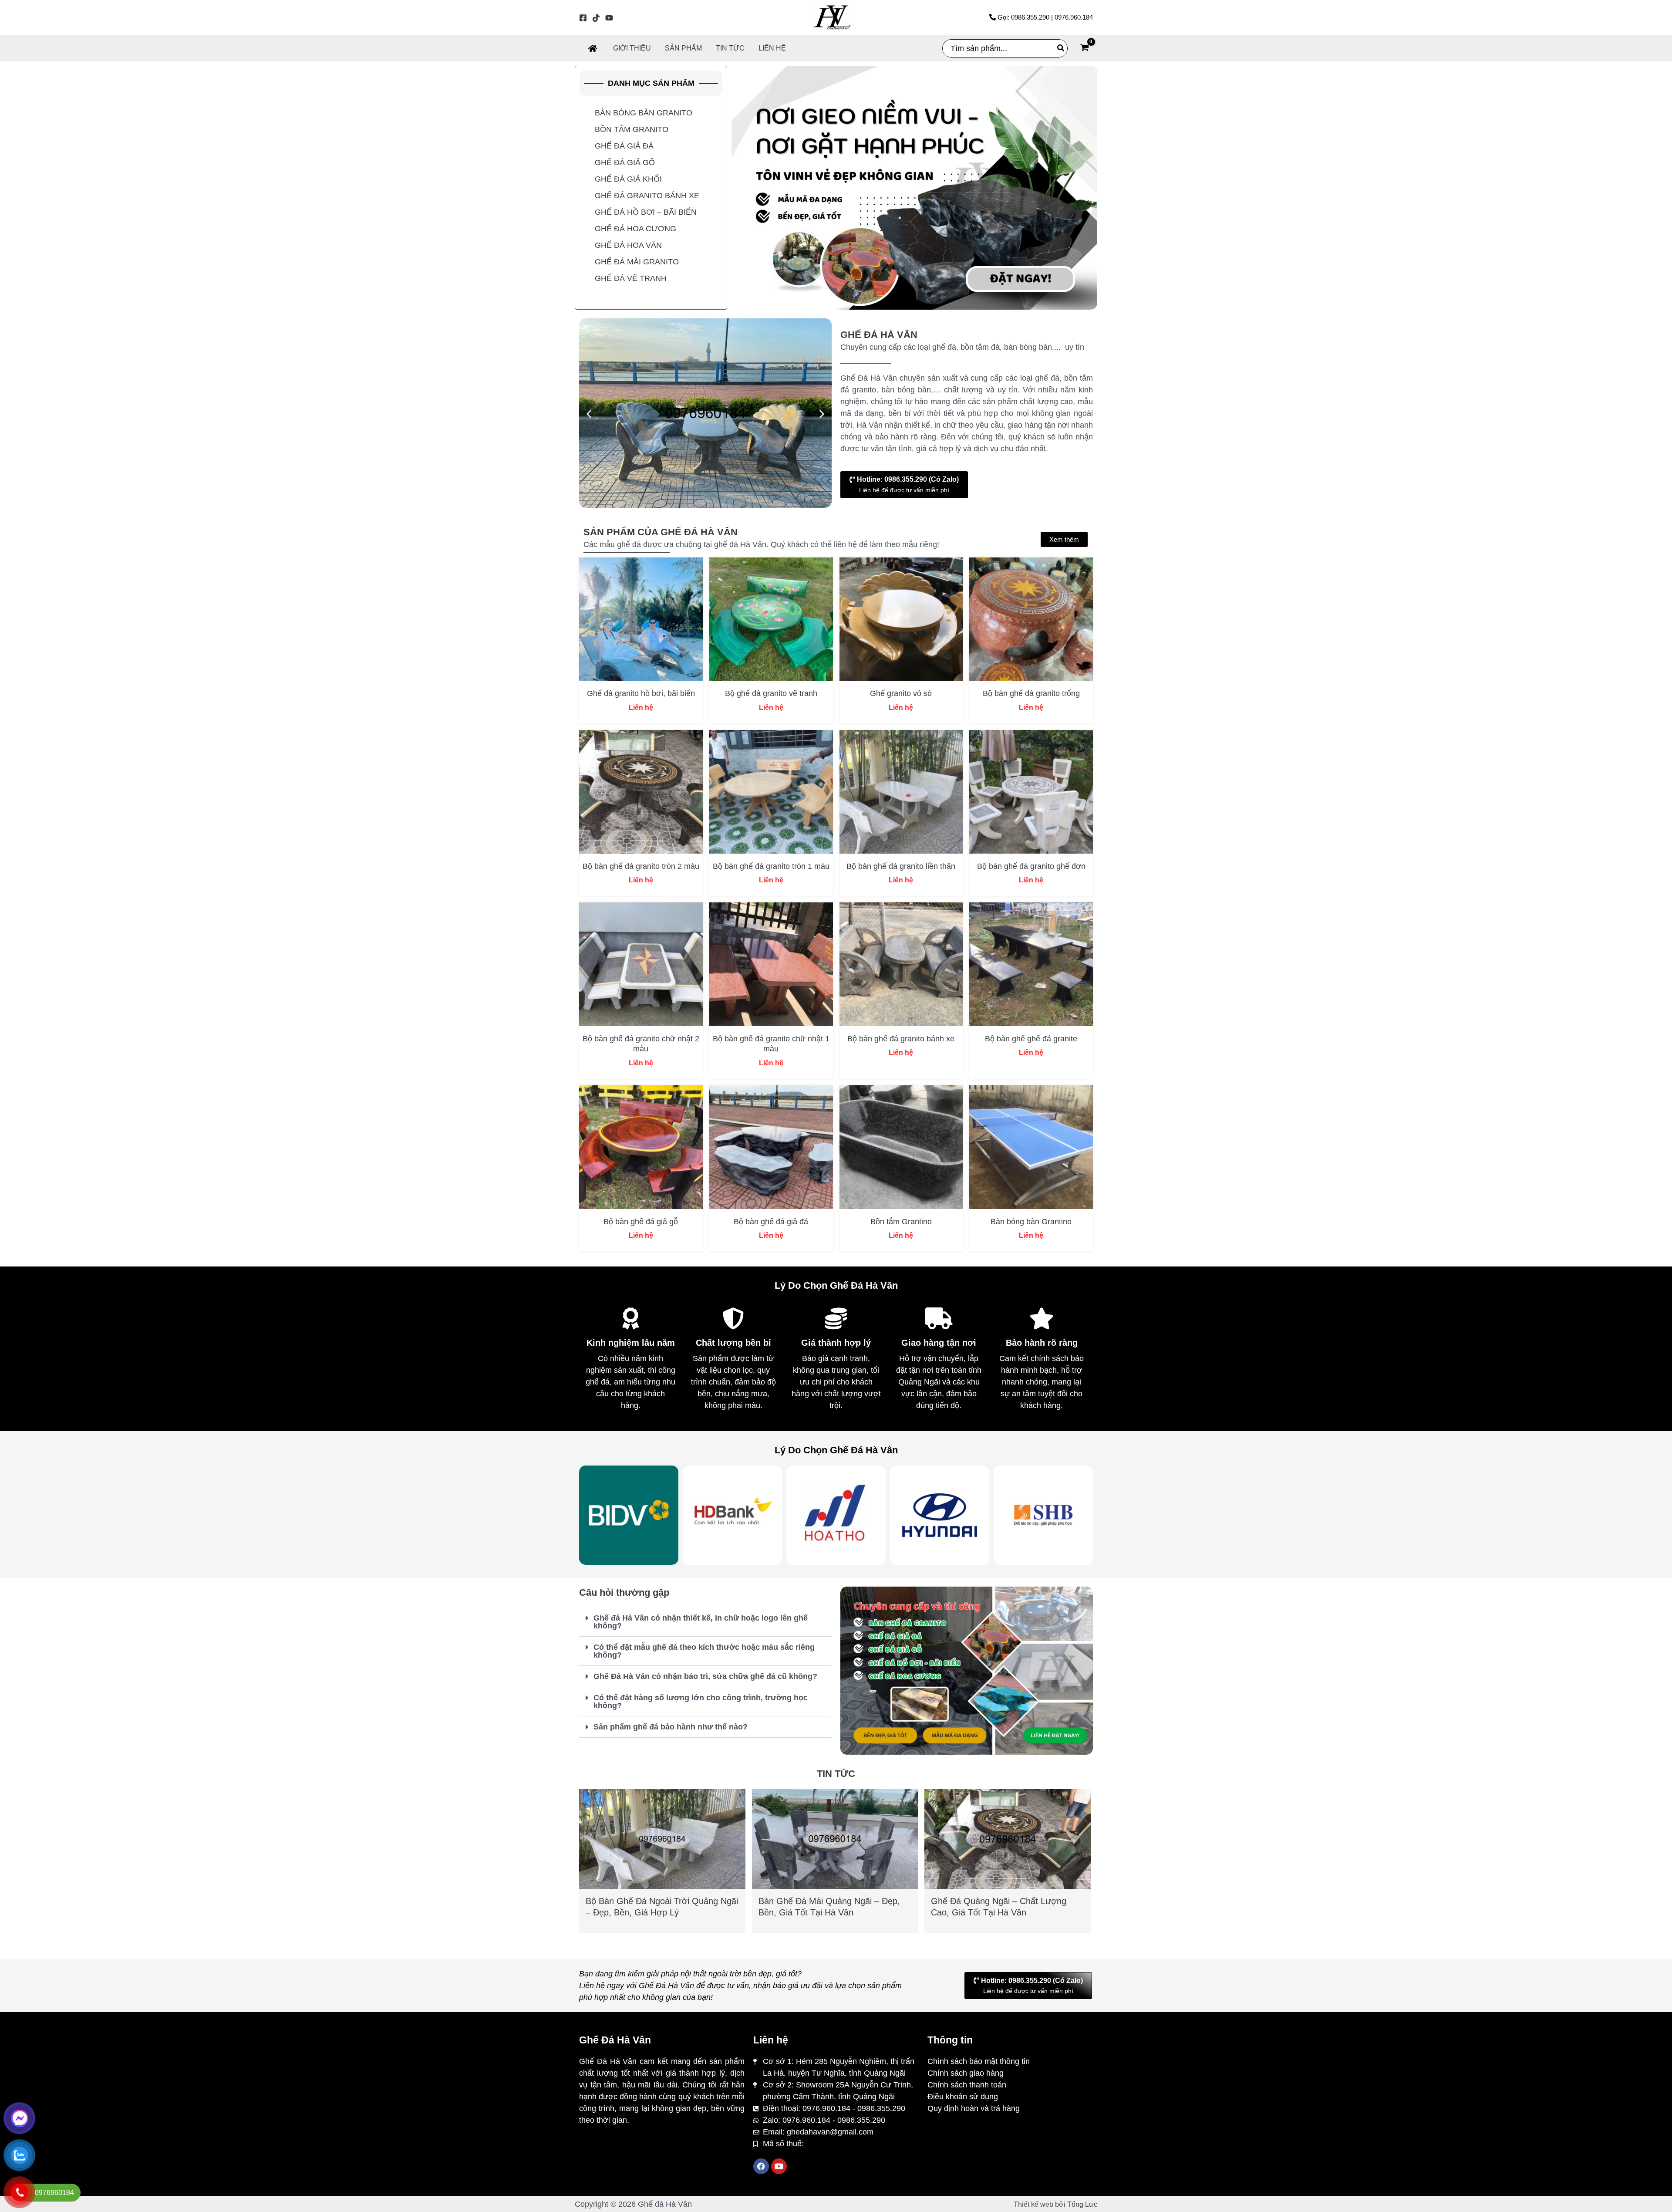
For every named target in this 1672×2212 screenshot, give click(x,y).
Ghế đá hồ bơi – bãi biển (646, 212)
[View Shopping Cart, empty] (1085, 49)
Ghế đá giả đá (624, 146)
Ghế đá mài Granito (637, 262)
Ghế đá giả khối (628, 179)
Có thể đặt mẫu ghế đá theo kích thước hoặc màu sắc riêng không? (704, 1651)
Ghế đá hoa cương (635, 229)
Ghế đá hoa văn (628, 245)
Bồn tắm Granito (632, 129)
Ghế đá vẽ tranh (631, 278)
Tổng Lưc (1082, 2204)
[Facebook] (583, 18)
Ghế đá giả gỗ (625, 162)
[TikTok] (596, 18)
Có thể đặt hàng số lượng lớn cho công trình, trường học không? (701, 1702)
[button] (589, 414)
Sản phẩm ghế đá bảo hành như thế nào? (671, 1727)
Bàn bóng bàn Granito (644, 113)
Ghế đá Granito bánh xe (647, 196)
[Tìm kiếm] (1061, 48)
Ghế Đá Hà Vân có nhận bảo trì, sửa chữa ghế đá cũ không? (705, 1676)
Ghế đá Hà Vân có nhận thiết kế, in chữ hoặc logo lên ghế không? (701, 1622)
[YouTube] (609, 18)
